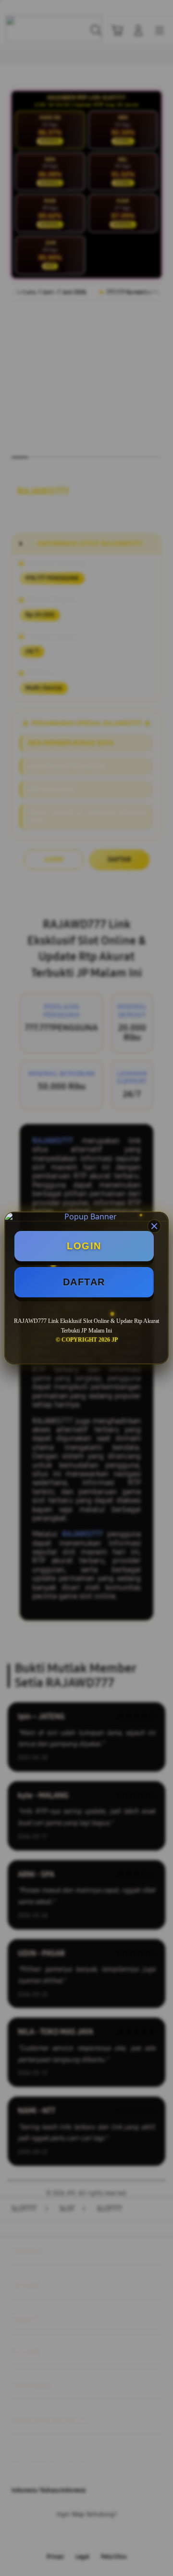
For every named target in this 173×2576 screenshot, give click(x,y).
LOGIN (84, 1246)
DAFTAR (84, 1282)
